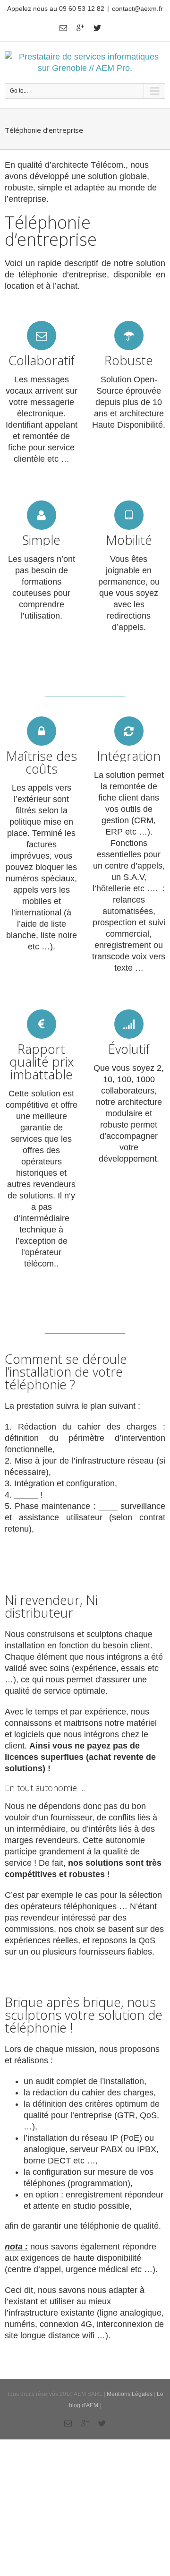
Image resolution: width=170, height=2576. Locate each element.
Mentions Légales (130, 2394)
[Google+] (80, 28)
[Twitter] (97, 28)
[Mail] (63, 28)
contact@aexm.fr (137, 9)
